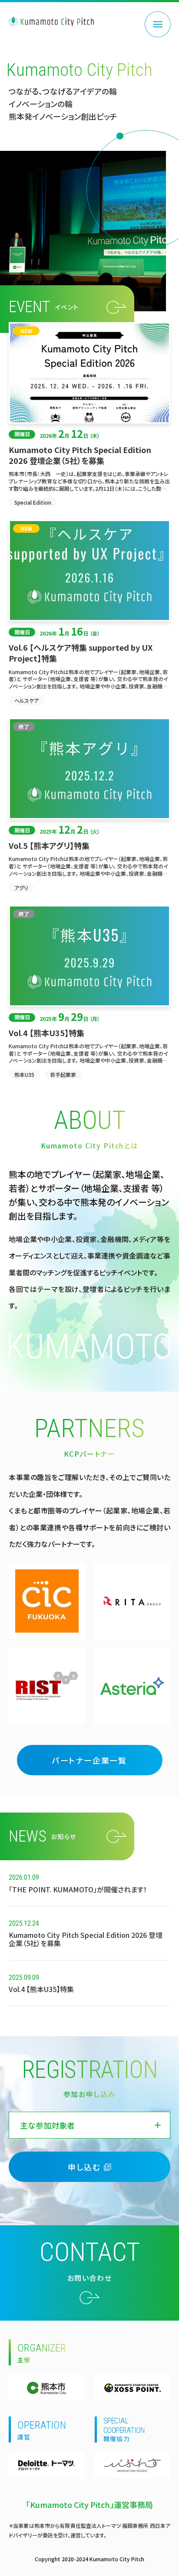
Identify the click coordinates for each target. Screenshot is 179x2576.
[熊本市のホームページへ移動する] (47, 2388)
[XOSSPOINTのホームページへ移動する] (133, 2388)
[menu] (158, 24)
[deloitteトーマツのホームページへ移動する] (47, 2465)
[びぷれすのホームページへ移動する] (133, 2465)
